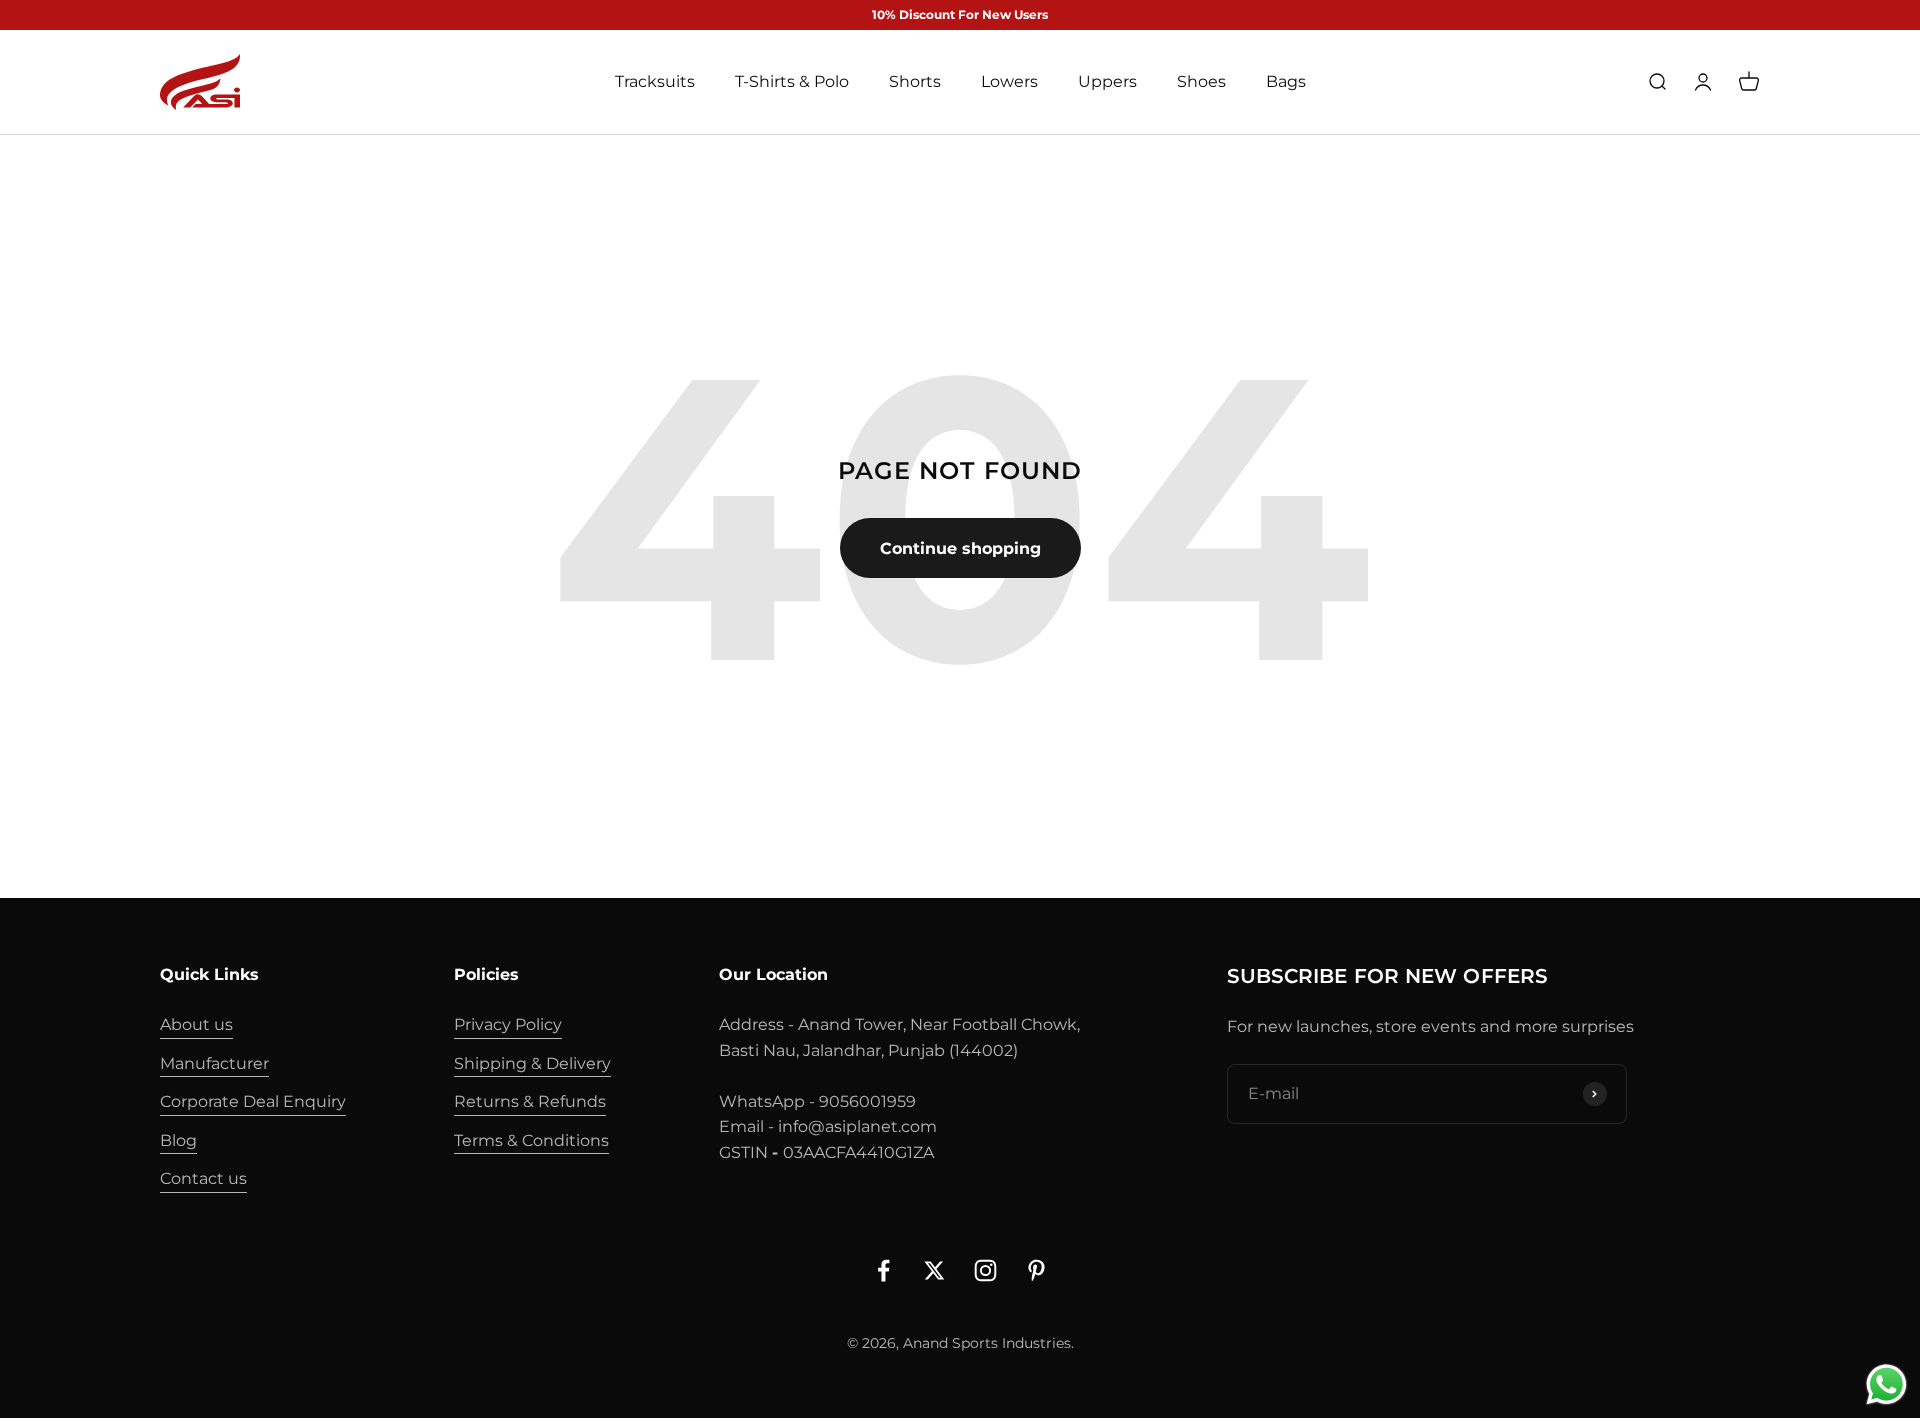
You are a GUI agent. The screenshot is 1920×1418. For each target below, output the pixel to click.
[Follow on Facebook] (883, 1270)
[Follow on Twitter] (934, 1270)
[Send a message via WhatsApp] (1886, 1384)
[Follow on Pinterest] (1036, 1270)
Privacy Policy (508, 1024)
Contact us (203, 1178)
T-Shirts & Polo (792, 82)
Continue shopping (960, 548)
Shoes (1201, 82)
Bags (1286, 82)
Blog (178, 1140)
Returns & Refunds (530, 1101)
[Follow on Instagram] (985, 1270)
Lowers (1009, 82)
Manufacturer (214, 1063)
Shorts (915, 82)
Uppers (1107, 82)
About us (196, 1024)
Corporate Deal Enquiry (253, 1101)
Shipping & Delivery (532, 1063)
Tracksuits (655, 82)
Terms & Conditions (531, 1140)
